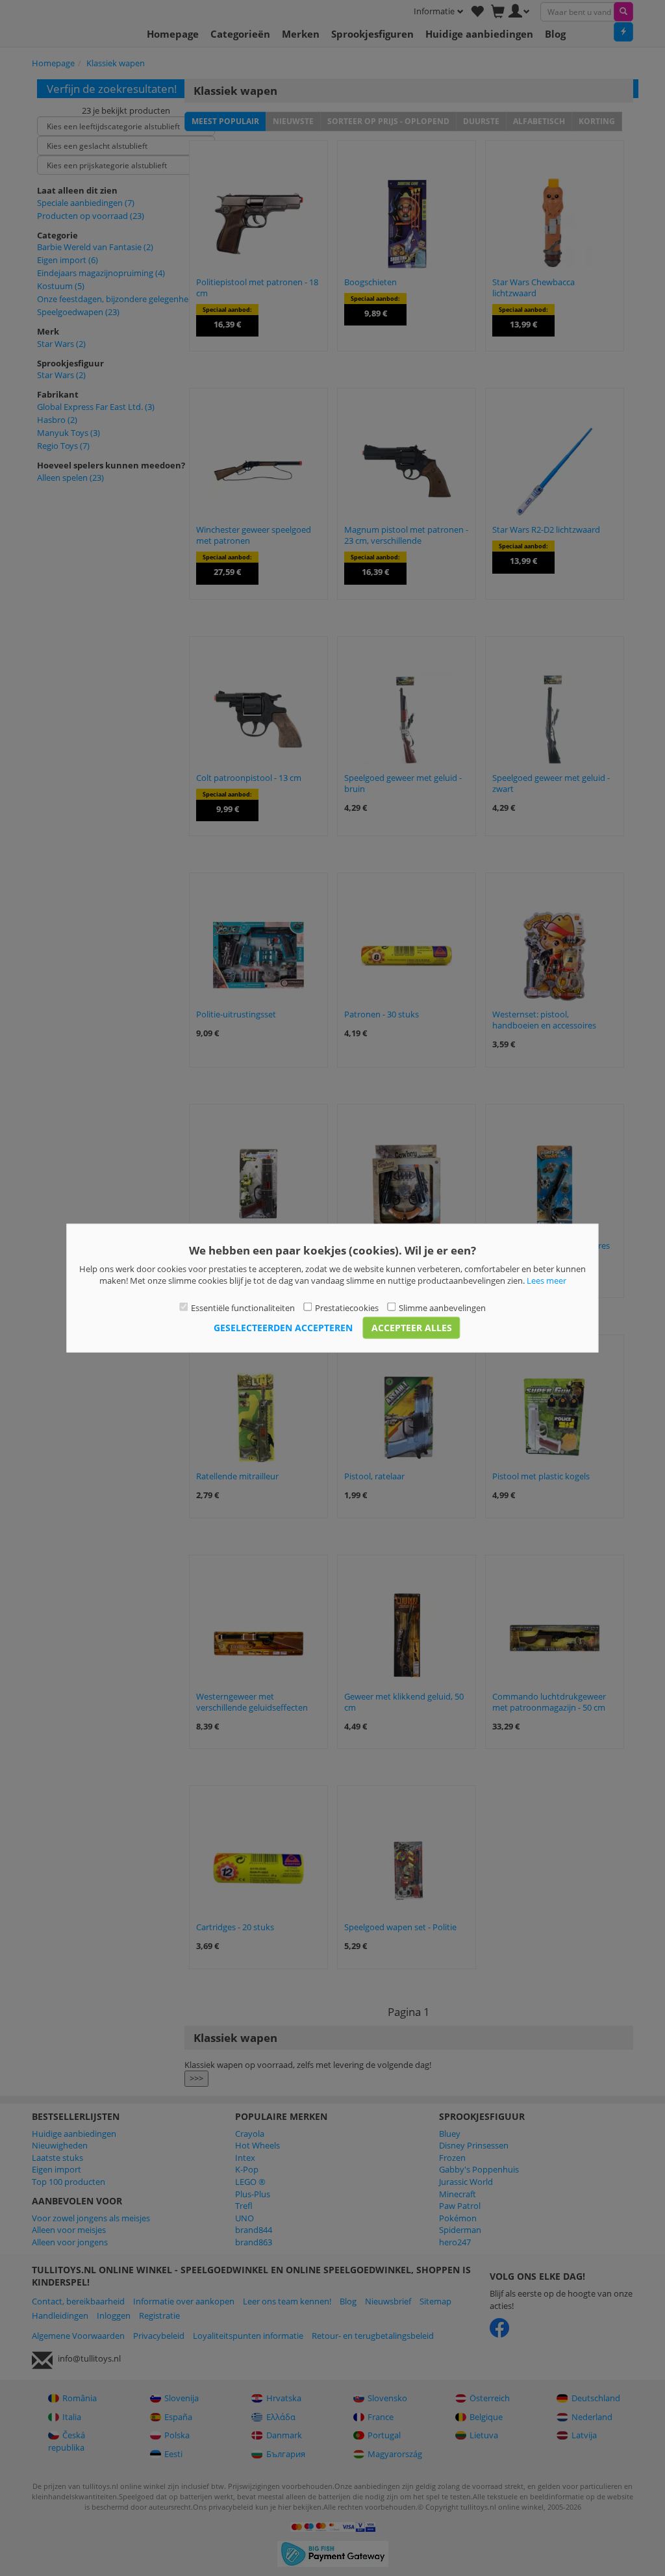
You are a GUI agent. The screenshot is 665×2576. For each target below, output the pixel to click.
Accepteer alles (412, 1328)
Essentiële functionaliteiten (243, 1307)
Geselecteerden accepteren (283, 1328)
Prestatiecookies (347, 1307)
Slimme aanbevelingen (442, 1307)
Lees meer (546, 1281)
